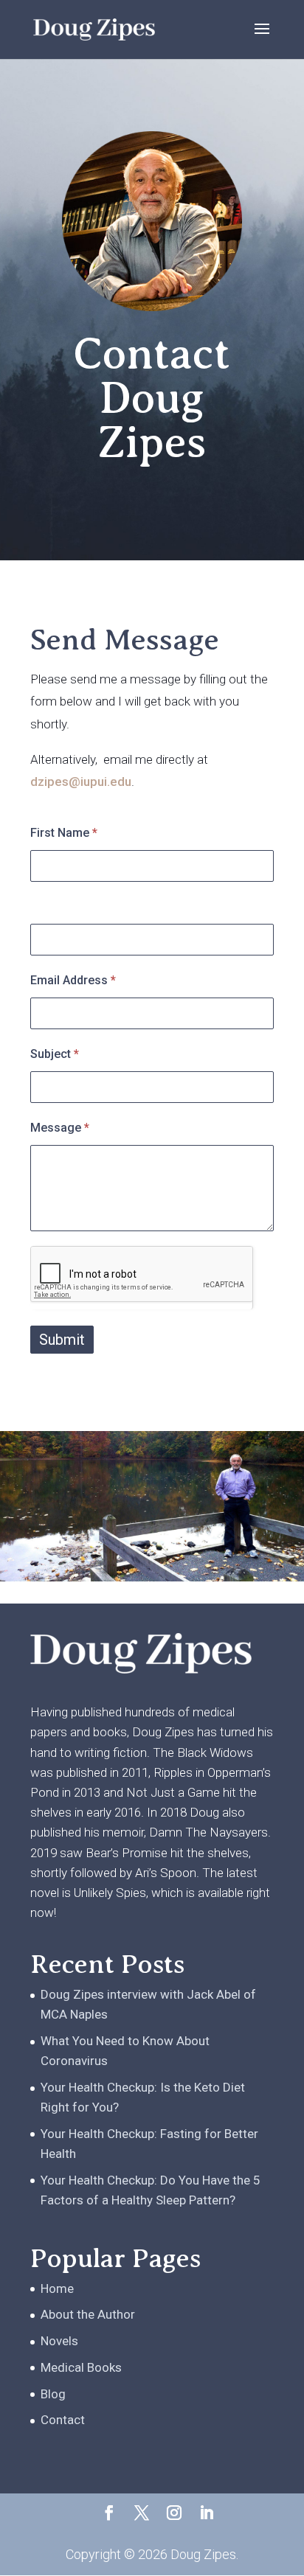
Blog (53, 2394)
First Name (64, 833)
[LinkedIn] (207, 2514)
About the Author (88, 2314)
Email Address (73, 980)
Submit (62, 1340)
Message (60, 1128)
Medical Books (81, 2367)
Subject (55, 1054)
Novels (59, 2341)
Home (57, 2288)
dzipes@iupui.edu (81, 781)
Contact (63, 2420)
